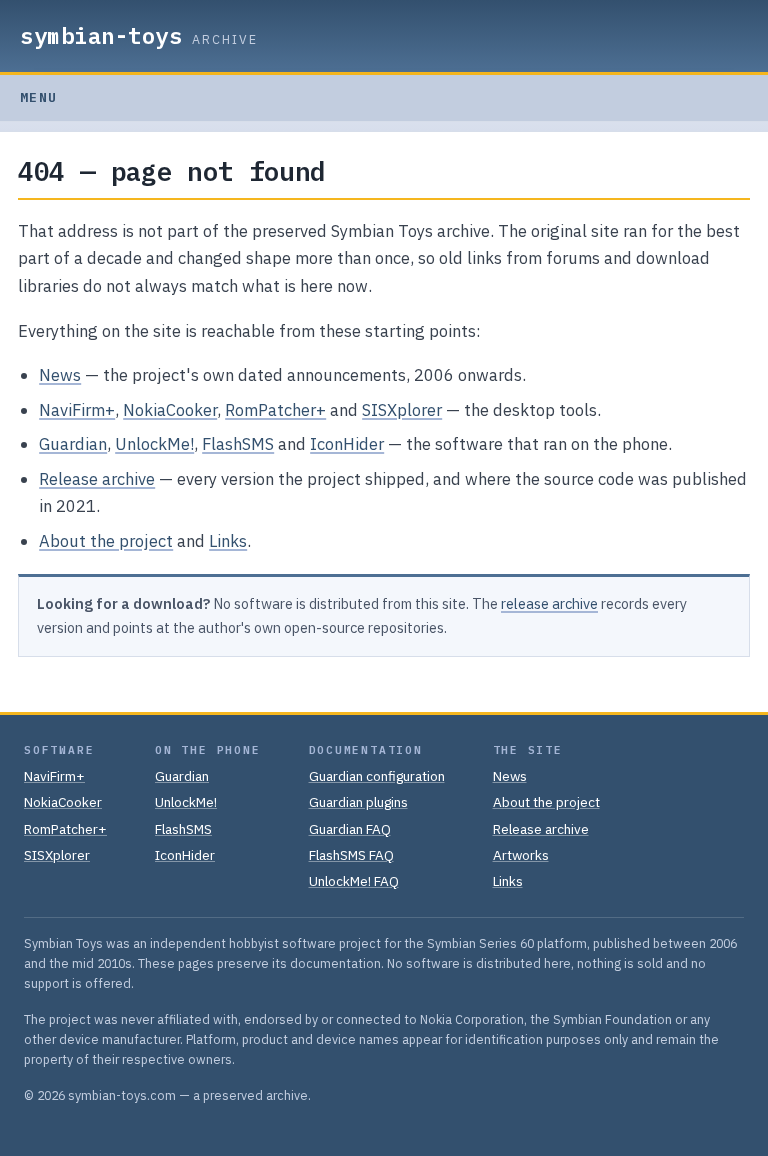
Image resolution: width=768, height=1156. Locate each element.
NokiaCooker (170, 410)
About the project (106, 541)
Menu (38, 97)
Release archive (97, 479)
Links (228, 541)
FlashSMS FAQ (351, 855)
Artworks (521, 855)
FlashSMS (238, 444)
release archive (549, 603)
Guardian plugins (358, 802)
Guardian (73, 444)
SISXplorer (402, 410)
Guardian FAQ (350, 829)
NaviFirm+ (77, 410)
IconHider (347, 444)
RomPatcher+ (275, 410)
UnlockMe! (154, 444)
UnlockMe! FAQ (354, 881)
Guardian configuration (377, 776)
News (60, 375)
